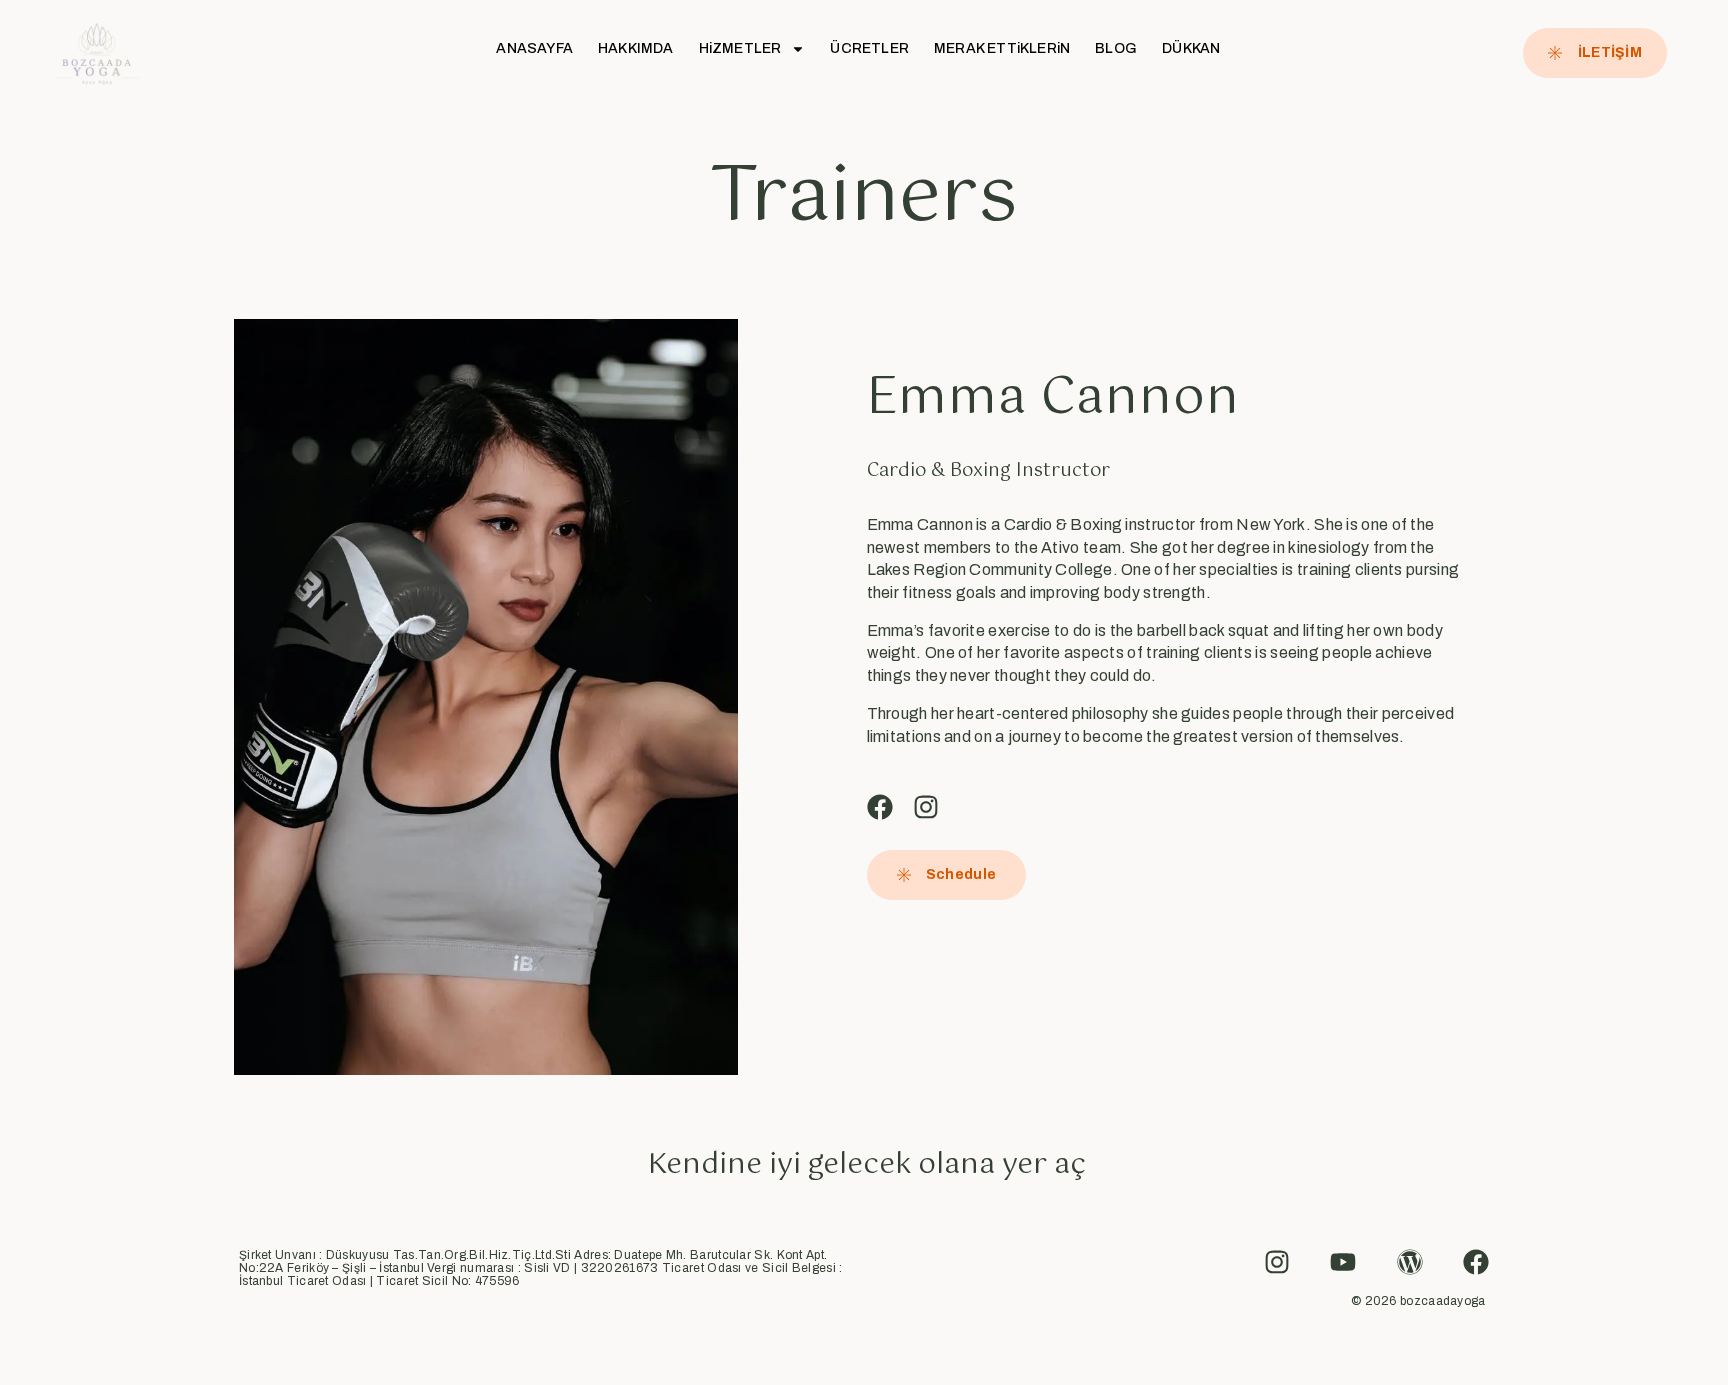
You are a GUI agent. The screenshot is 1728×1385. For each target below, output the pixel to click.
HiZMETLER (740, 48)
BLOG (1116, 48)
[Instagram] (926, 807)
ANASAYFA (534, 48)
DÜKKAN (1191, 48)
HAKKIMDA (636, 48)
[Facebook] (880, 807)
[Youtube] (1343, 1262)
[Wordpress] (1410, 1262)
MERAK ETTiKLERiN (1002, 48)
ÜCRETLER (869, 48)
